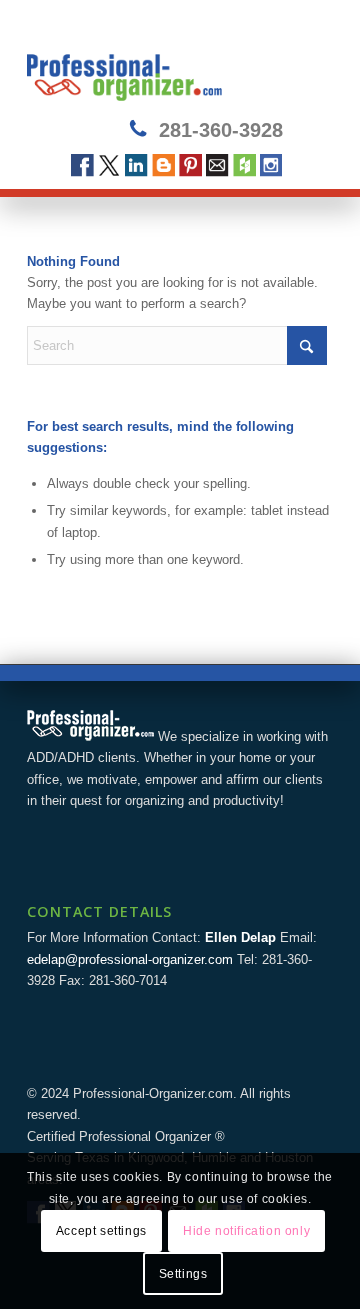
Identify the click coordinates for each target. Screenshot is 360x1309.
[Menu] (305, 61)
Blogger (163, 165)
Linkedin (136, 165)
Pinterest (190, 165)
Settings (183, 1274)
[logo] (149, 61)
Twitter (109, 165)
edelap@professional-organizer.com (130, 959)
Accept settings (101, 1231)
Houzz (244, 165)
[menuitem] (305, 61)
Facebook (82, 165)
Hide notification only (246, 1231)
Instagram (271, 165)
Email (217, 165)
